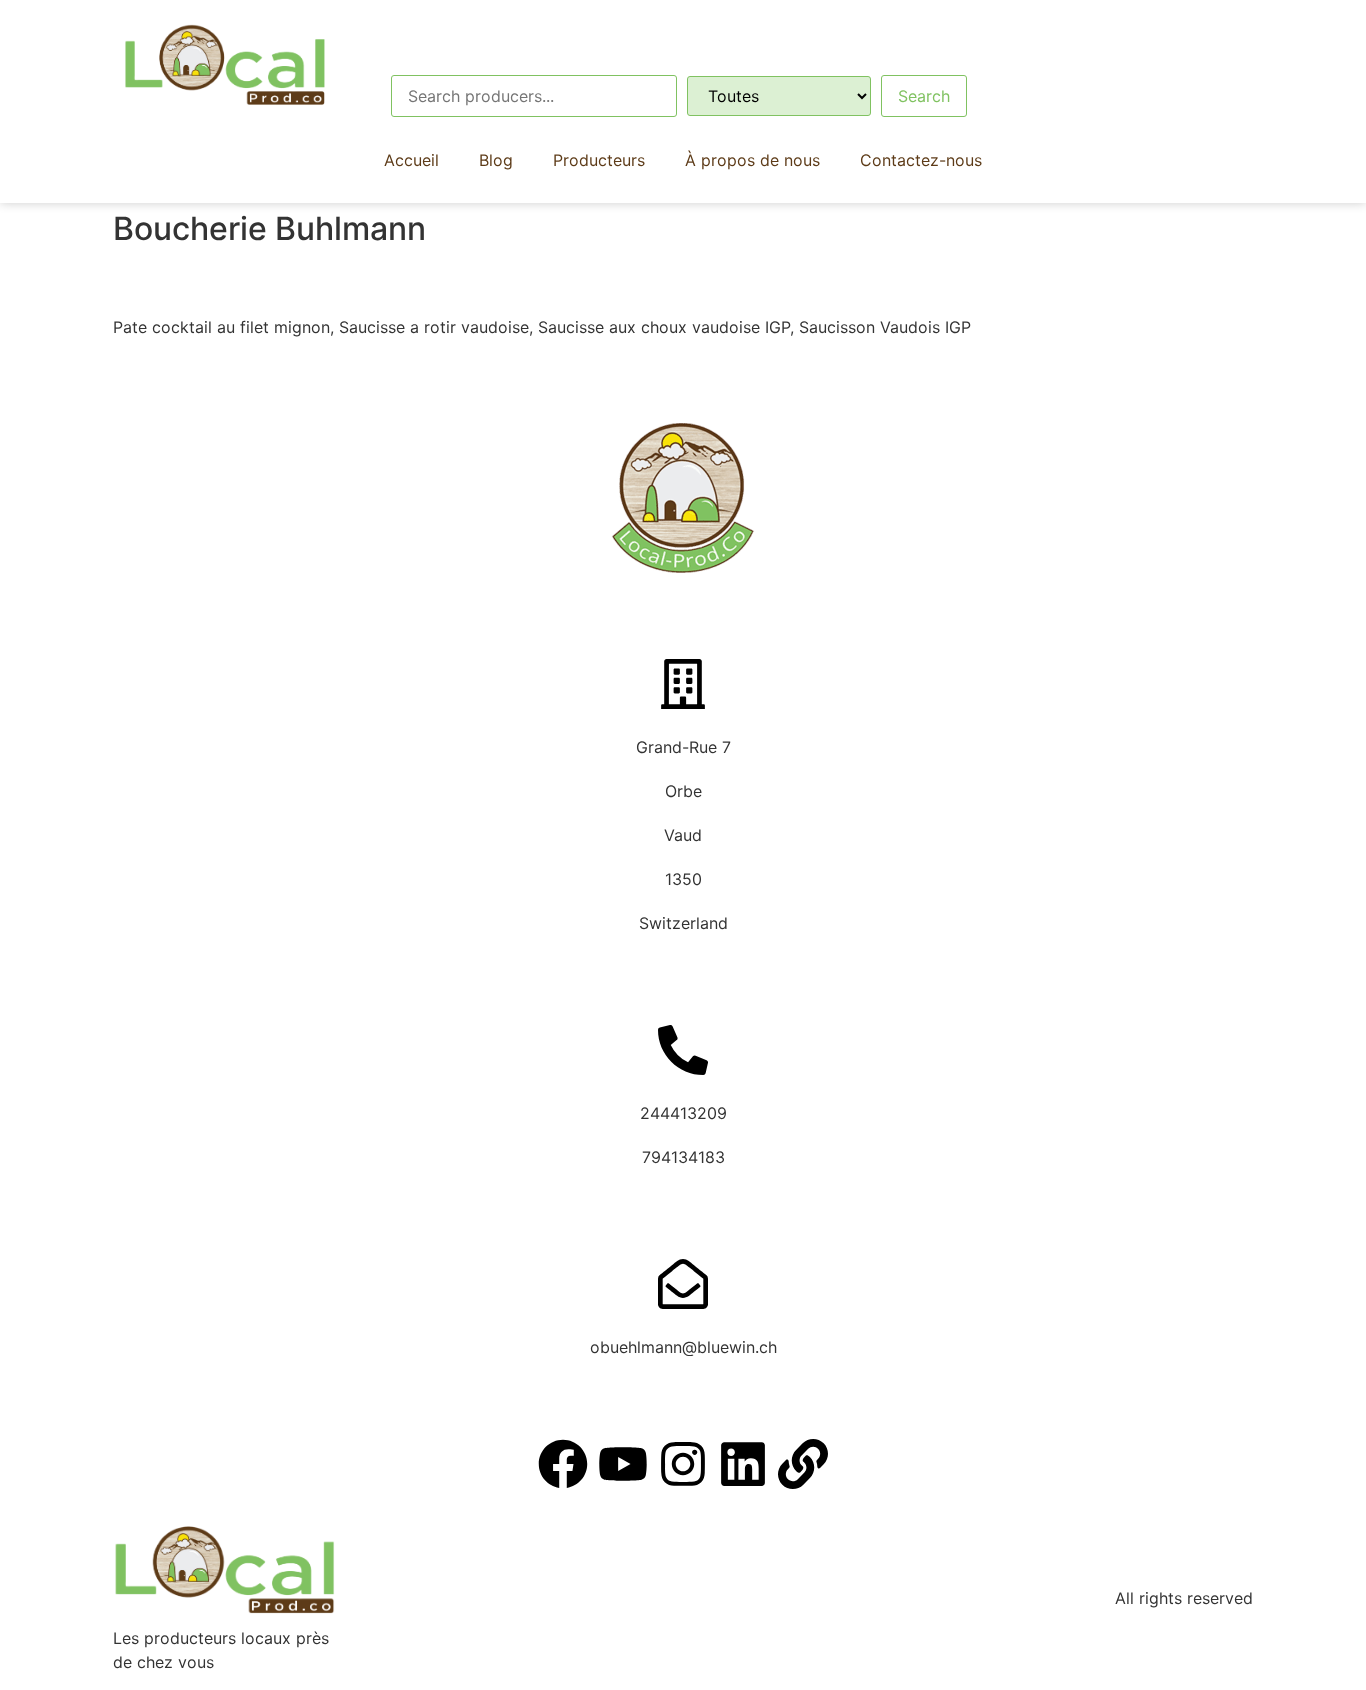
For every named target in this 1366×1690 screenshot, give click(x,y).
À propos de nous (752, 160)
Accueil (411, 160)
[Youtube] (623, 1464)
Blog (496, 160)
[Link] (803, 1464)
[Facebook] (563, 1464)
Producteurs (599, 160)
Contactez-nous (921, 160)
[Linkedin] (743, 1464)
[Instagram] (683, 1464)
